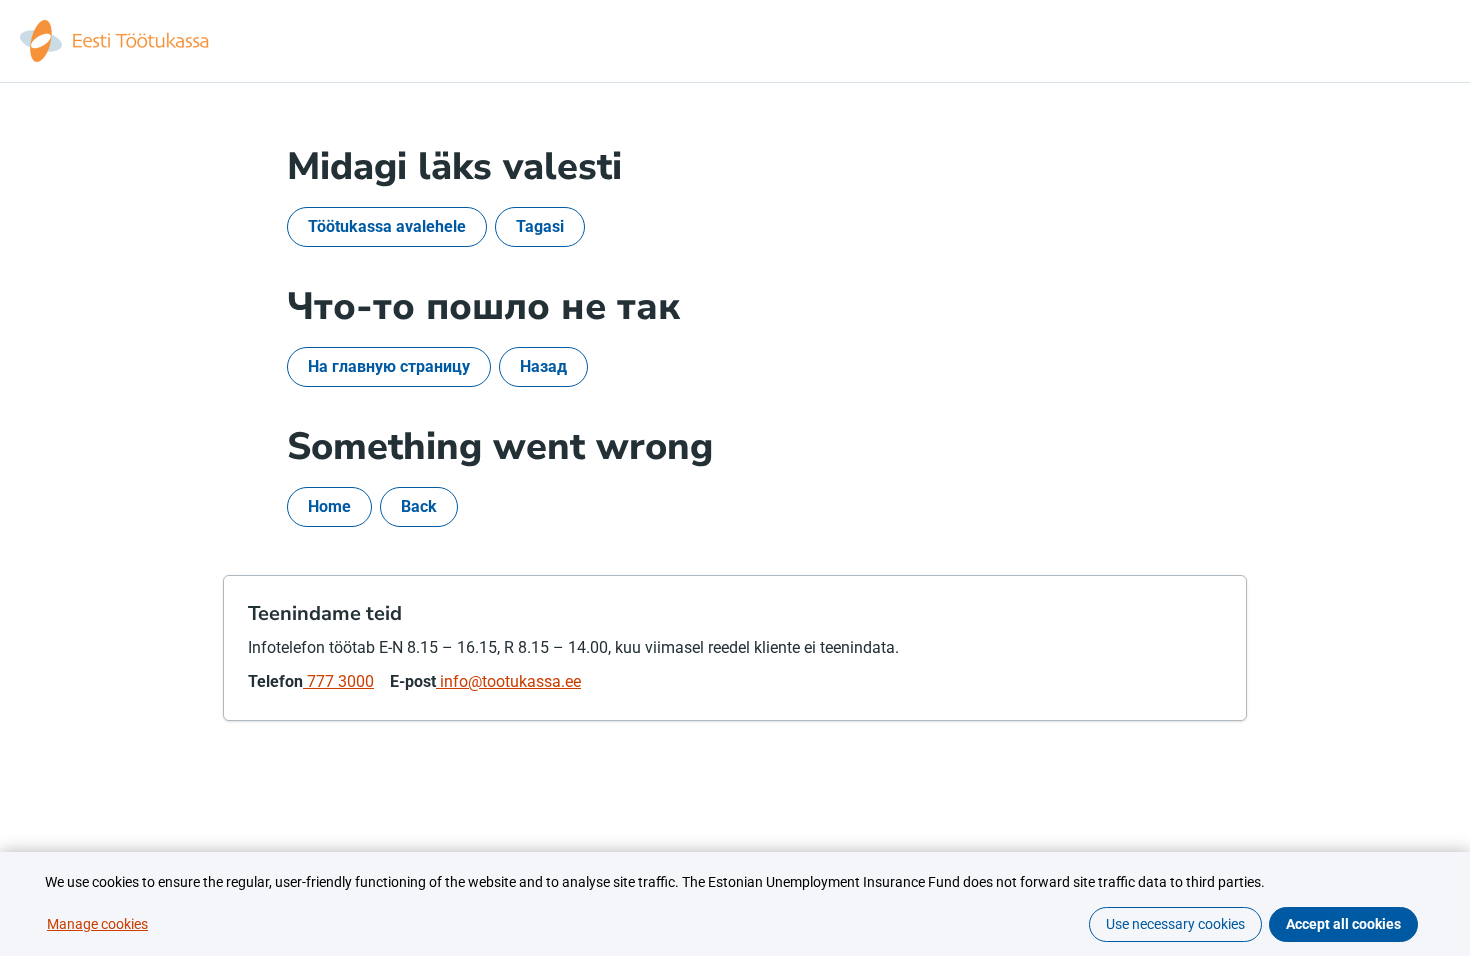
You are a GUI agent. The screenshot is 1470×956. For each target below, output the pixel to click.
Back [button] (419, 506)
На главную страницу (389, 366)
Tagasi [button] (540, 226)
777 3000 (338, 681)
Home (329, 506)
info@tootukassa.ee (508, 681)
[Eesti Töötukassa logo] (116, 41)
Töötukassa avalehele (387, 226)
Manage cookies (97, 924)
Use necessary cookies (1175, 924)
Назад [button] (543, 366)
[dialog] (735, 904)
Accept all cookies (1343, 924)
